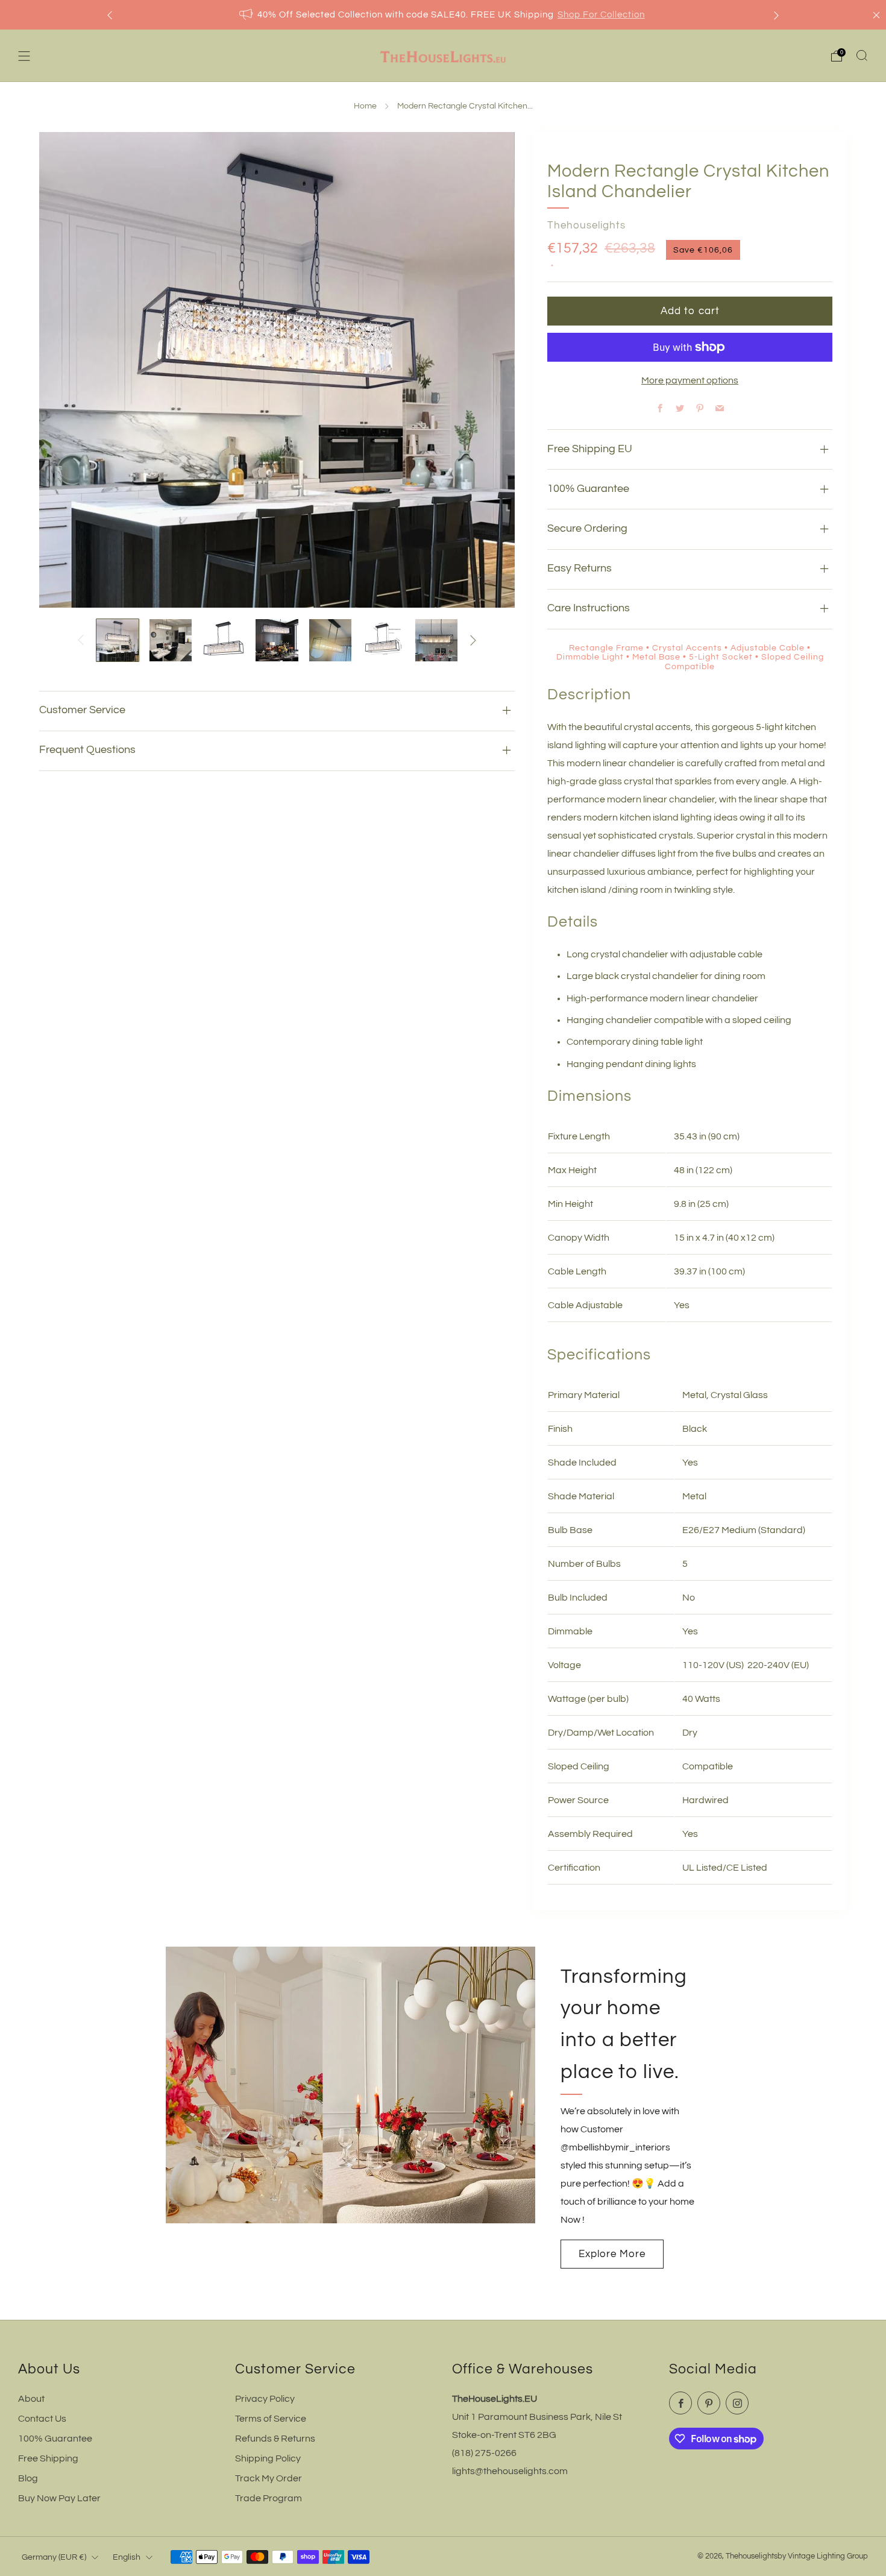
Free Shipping (48, 2458)
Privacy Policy (265, 2399)
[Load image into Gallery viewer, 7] (436, 640)
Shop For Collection (601, 15)
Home (365, 106)
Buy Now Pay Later (59, 2498)
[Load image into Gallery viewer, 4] (277, 640)
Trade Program (269, 2498)
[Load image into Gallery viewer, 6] (383, 640)
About (31, 2399)
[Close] (876, 15)
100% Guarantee (55, 2439)
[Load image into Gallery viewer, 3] (224, 640)
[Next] (776, 15)
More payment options (690, 380)
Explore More (612, 2254)
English (127, 2557)
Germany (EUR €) (54, 2557)
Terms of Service (271, 2419)
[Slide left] (81, 640)
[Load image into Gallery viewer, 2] (171, 640)
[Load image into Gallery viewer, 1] (118, 640)
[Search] (862, 55)
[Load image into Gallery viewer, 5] (330, 640)
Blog (28, 2478)
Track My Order (269, 2478)
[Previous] (110, 15)
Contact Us (42, 2419)
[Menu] (24, 56)
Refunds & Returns (275, 2439)
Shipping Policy (268, 2458)
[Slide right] (473, 640)
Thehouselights (586, 225)
